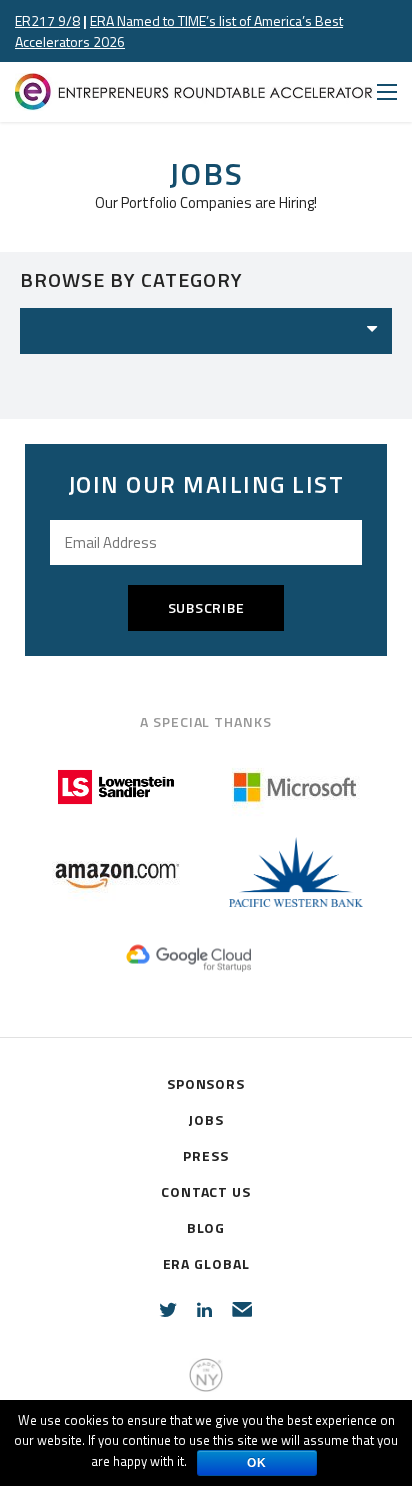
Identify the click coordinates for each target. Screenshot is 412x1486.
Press (206, 1155)
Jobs (206, 1119)
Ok (257, 1463)
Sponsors (206, 1083)
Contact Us (206, 1191)
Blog (206, 1227)
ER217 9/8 (47, 20)
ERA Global (206, 1263)
